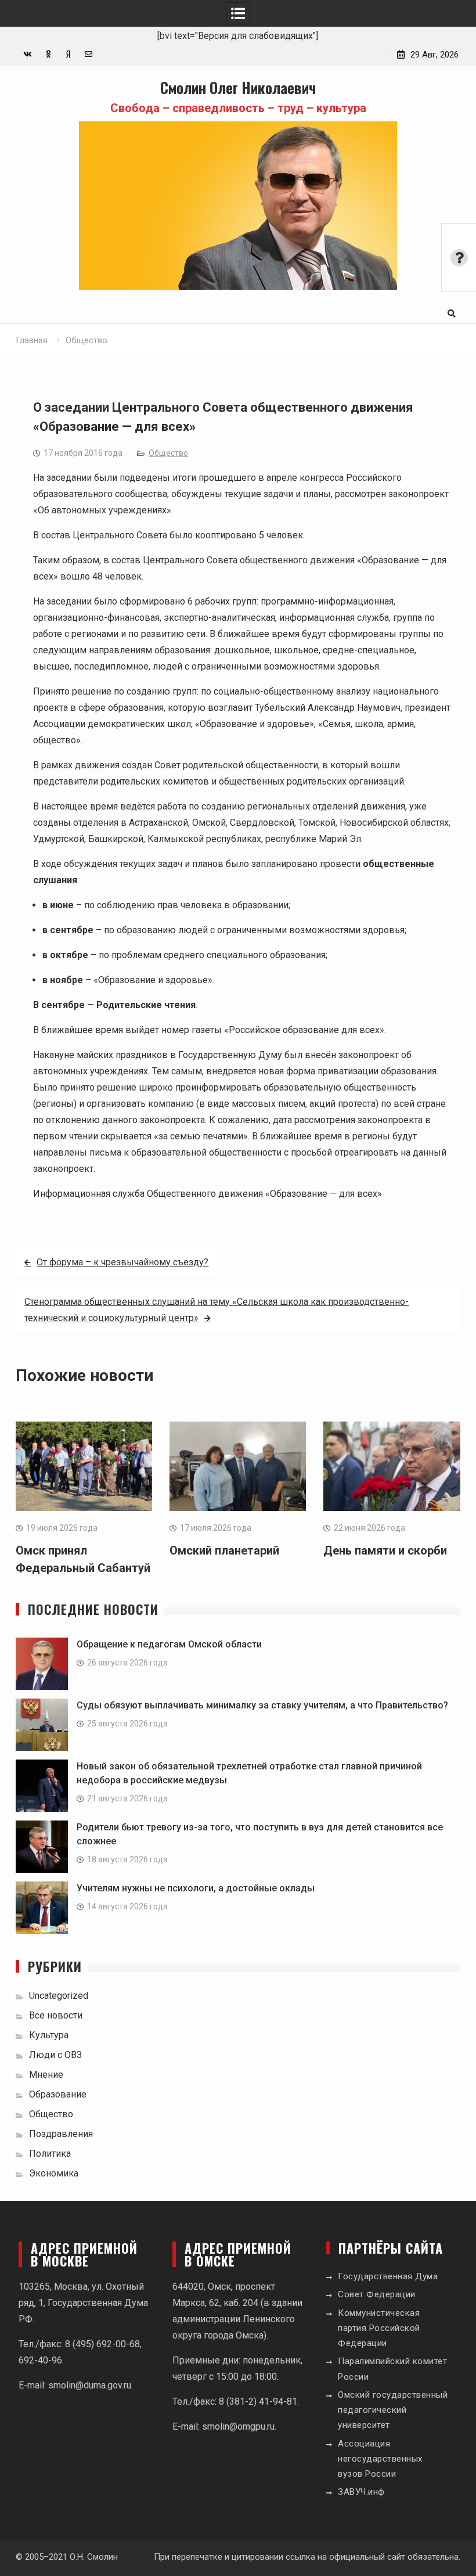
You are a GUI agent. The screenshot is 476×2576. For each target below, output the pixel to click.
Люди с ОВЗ (55, 2055)
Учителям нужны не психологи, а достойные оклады (196, 1888)
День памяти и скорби (385, 1550)
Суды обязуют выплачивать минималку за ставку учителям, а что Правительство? (262, 1705)
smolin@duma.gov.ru (90, 2385)
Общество (168, 453)
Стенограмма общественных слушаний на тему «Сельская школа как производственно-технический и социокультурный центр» (217, 1310)
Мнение (46, 2075)
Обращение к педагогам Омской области (169, 1644)
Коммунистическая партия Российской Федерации (379, 2328)
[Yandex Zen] (68, 54)
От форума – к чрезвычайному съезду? (122, 1262)
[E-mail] (89, 54)
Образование (58, 2094)
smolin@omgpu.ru (238, 2426)
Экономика (54, 2173)
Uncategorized (59, 1996)
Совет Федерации (377, 2294)
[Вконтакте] (28, 54)
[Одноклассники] (48, 54)
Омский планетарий (224, 1550)
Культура (49, 2035)
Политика (50, 2154)
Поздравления (61, 2134)
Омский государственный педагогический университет (393, 2410)
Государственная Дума (388, 2276)
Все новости (56, 2015)
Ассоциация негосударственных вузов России (380, 2459)
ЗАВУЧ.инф (361, 2492)
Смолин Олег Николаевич (238, 87)
